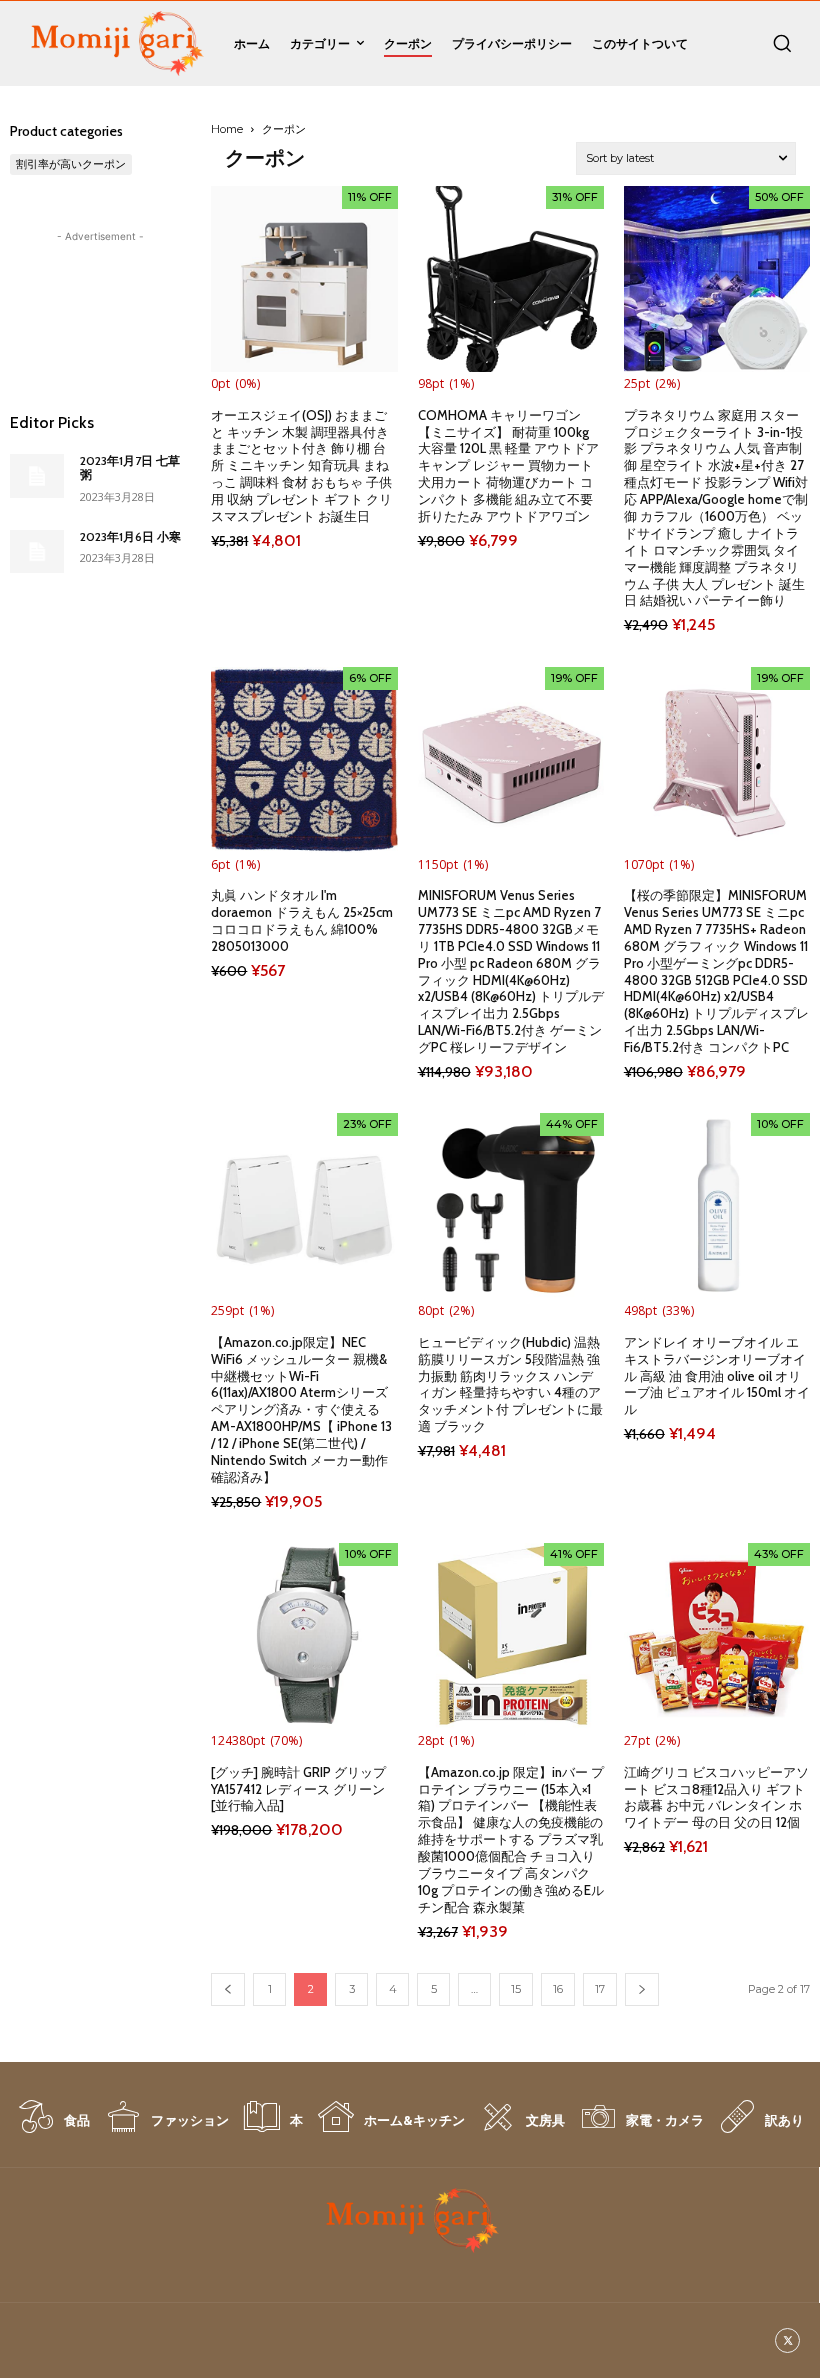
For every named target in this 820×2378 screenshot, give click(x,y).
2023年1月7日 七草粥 (130, 467)
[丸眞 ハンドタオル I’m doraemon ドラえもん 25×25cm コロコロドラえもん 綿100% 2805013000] (304, 760)
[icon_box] (53, 2127)
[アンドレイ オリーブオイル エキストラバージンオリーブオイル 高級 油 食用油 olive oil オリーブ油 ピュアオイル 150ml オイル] (717, 1206)
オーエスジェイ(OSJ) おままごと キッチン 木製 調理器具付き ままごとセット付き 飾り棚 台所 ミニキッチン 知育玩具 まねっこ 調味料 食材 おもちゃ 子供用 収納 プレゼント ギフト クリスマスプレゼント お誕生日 (301, 465)
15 (516, 1989)
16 (558, 1989)
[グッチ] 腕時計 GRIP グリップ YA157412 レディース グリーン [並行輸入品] (298, 1789)
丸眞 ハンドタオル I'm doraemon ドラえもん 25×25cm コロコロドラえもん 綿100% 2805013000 (302, 920)
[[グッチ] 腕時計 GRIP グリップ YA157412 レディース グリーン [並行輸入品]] (304, 1636)
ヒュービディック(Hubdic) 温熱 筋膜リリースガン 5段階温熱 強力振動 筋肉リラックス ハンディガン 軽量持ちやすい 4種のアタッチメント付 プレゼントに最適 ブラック (510, 1384)
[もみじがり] (114, 43)
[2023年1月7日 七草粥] (37, 476)
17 (600, 1989)
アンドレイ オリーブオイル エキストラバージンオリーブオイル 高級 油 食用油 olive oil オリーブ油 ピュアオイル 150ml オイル (717, 1376)
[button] (782, 43)
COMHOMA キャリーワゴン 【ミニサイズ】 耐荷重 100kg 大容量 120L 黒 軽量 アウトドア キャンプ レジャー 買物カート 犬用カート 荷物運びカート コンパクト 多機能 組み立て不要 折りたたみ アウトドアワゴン (508, 465)
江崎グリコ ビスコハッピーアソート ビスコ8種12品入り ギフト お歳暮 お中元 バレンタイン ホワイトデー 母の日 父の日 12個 (716, 1797)
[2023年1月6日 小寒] (37, 552)
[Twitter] (787, 2340)
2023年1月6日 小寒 (130, 536)
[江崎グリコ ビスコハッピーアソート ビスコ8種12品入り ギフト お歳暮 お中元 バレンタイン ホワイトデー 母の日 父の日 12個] (717, 1636)
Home (227, 129)
